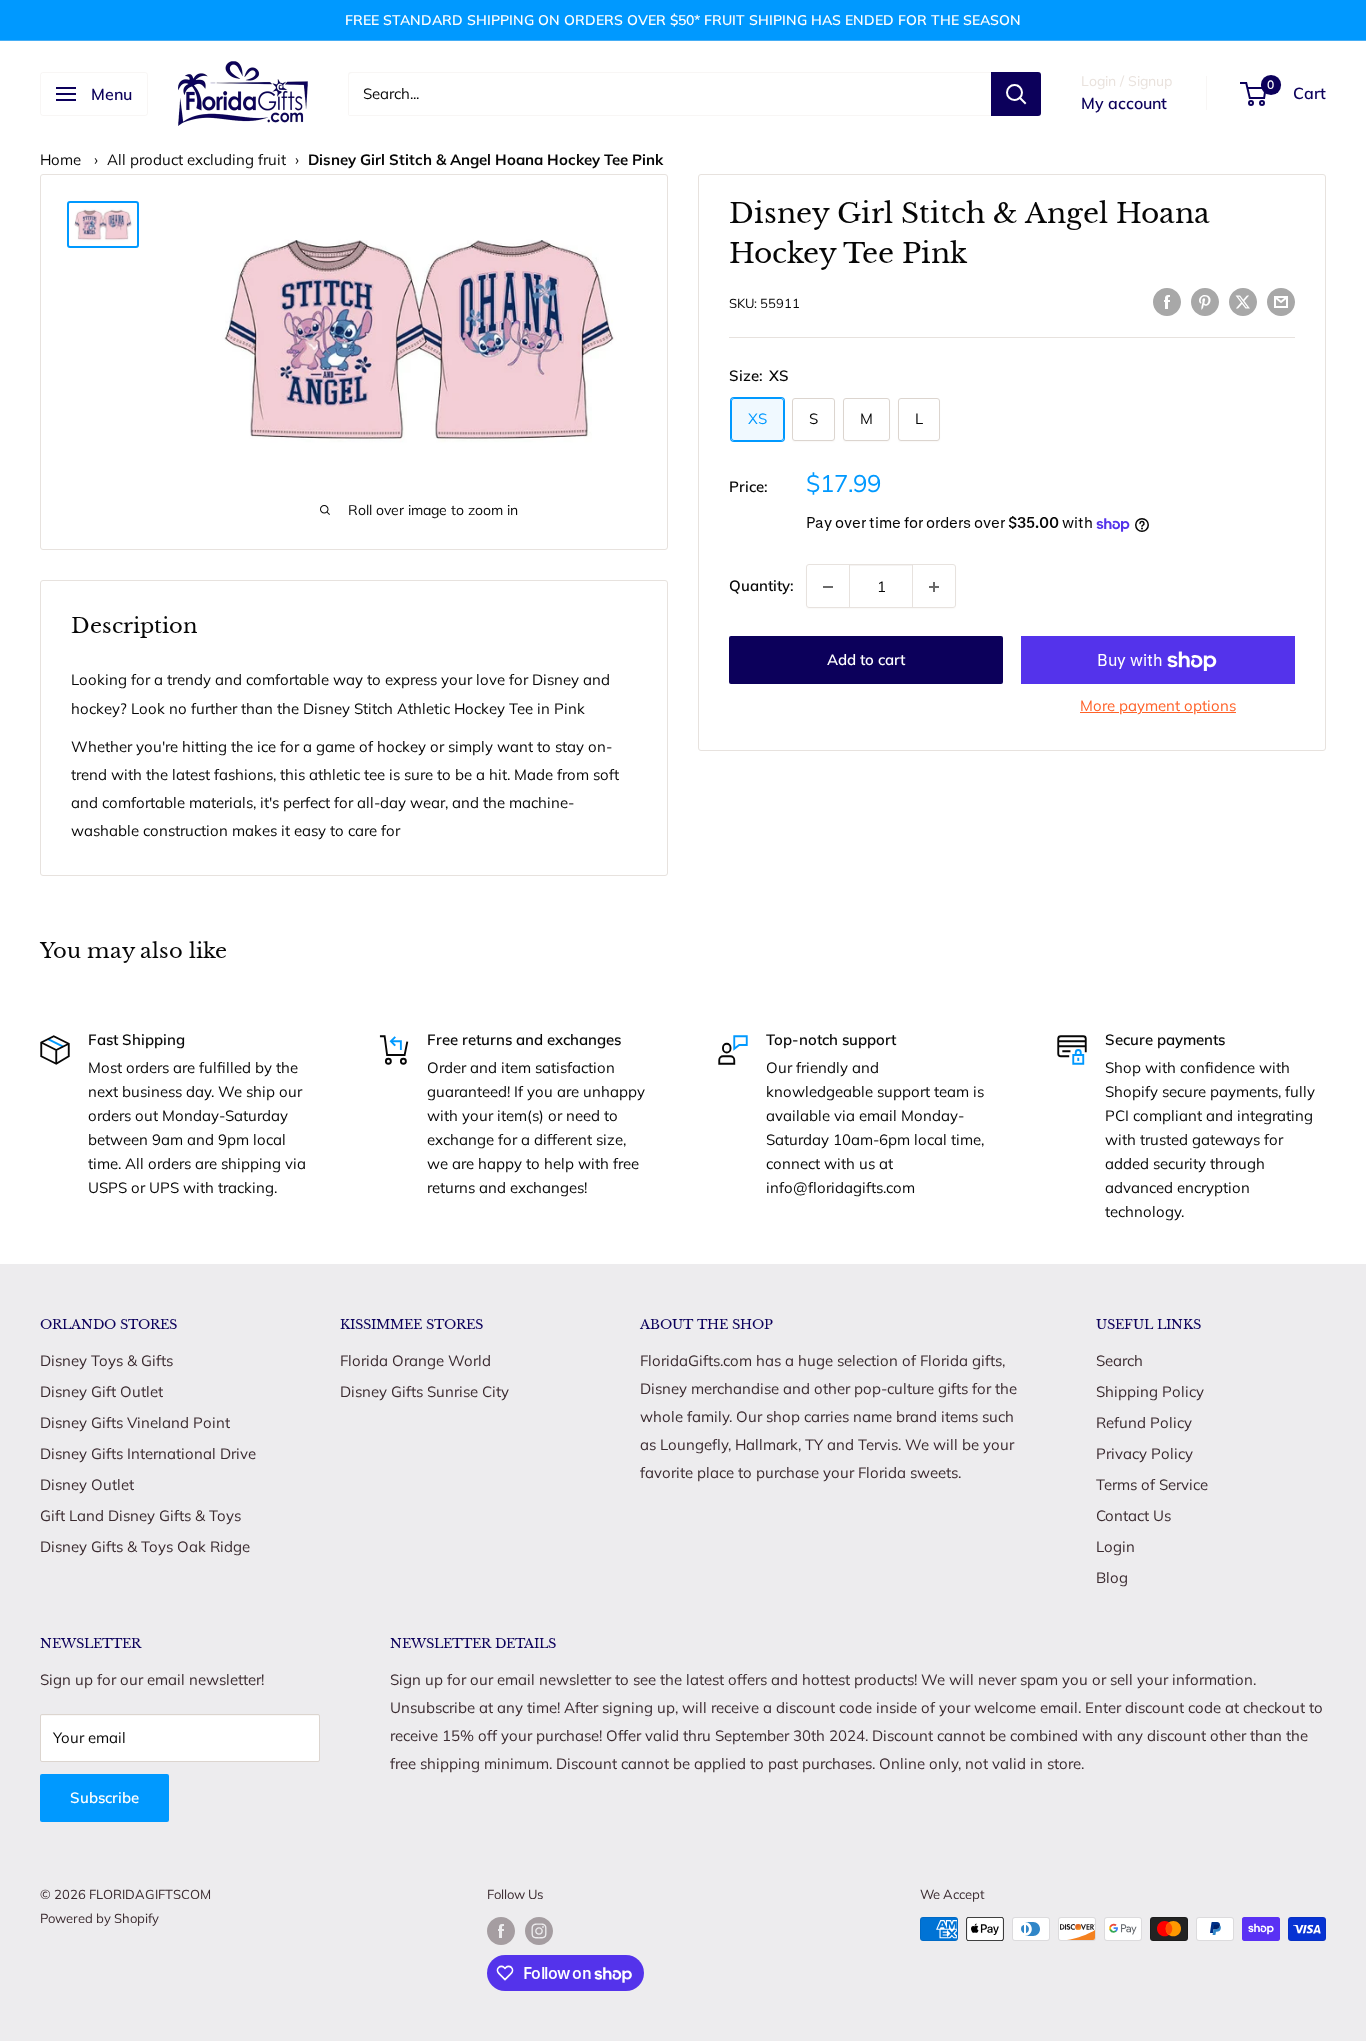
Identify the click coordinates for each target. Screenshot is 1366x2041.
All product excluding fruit (196, 159)
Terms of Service (1152, 1484)
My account (1124, 103)
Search (1119, 1360)
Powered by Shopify (99, 1918)
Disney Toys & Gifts (106, 1360)
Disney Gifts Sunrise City (424, 1391)
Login (1115, 1546)
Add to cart (866, 660)
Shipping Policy (1150, 1391)
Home (60, 159)
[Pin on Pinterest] (1205, 300)
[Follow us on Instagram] (539, 1931)
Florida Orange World (415, 1360)
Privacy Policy (1144, 1453)
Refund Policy (1144, 1422)
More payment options (1158, 706)
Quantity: (761, 586)
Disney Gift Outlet (101, 1391)
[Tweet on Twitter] (1243, 300)
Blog (1112, 1577)
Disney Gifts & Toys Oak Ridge (145, 1546)
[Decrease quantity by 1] (828, 587)
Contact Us (1133, 1515)
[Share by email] (1281, 300)
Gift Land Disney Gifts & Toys (140, 1515)
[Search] (1016, 94)
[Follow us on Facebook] (501, 1931)
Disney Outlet (87, 1484)
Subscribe (104, 1797)
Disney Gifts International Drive (148, 1453)
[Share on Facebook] (1167, 300)
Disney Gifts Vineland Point (135, 1422)
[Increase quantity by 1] (934, 587)
